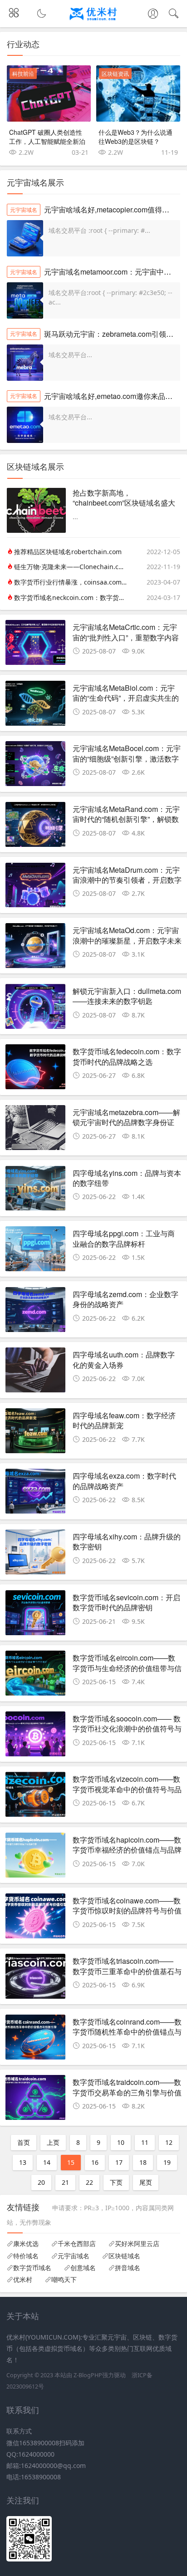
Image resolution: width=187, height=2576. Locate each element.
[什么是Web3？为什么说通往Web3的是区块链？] (138, 93)
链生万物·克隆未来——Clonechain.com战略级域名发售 (70, 567)
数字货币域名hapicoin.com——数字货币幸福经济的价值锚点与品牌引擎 (127, 1850)
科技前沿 (23, 74)
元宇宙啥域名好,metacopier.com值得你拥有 (114, 209)
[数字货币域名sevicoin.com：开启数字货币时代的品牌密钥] (35, 1615)
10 (121, 2142)
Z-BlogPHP (88, 2375)
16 (95, 2162)
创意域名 (83, 2268)
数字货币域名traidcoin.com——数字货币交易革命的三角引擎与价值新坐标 (127, 2092)
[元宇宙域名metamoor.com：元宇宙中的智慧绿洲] (25, 300)
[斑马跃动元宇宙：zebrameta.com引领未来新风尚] (25, 363)
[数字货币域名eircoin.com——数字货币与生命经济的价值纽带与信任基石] (35, 1676)
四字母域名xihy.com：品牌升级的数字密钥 (127, 1541)
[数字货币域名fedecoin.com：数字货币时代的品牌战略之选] (35, 1069)
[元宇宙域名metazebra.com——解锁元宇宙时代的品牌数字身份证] (35, 1130)
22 (89, 2182)
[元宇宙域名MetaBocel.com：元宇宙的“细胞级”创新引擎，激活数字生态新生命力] (35, 766)
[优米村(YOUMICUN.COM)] (94, 22)
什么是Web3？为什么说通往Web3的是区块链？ (135, 137)
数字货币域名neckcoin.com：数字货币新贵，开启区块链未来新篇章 (70, 597)
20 (41, 2182)
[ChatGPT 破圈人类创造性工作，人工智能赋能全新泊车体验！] (49, 93)
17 (119, 2162)
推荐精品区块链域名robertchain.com (68, 552)
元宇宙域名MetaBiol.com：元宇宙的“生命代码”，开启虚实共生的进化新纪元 (126, 698)
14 (47, 2162)
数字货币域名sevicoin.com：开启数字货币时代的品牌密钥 (126, 1602)
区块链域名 (124, 2256)
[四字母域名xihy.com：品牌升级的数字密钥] (35, 1554)
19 (167, 2162)
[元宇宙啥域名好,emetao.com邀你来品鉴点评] (25, 425)
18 (143, 2162)
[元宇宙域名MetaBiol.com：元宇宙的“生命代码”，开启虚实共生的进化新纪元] (35, 706)
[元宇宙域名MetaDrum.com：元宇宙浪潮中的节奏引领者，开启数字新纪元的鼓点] (35, 888)
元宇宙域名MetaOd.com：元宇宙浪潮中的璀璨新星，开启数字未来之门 (127, 940)
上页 (53, 2142)
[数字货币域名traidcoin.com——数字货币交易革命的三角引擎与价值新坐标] (35, 2100)
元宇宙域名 (24, 210)
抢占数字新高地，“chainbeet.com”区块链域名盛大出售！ (124, 503)
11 (145, 2142)
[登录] (153, 15)
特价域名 (26, 2256)
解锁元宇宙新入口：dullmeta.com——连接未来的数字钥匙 (127, 996)
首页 (24, 2142)
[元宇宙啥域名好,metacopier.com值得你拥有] (25, 238)
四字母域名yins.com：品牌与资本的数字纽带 (127, 1178)
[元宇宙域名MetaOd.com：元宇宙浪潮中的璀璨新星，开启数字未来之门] (35, 948)
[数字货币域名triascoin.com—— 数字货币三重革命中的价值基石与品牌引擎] (35, 1979)
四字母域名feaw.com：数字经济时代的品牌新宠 (124, 1420)
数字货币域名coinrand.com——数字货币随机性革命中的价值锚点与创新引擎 (127, 2032)
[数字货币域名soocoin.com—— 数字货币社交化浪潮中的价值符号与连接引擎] (35, 1736)
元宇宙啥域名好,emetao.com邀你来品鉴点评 (116, 396)
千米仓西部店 (77, 2244)
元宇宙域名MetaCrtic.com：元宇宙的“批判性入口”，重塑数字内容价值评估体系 (126, 637)
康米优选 (26, 2244)
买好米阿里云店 (137, 2244)
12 (169, 2142)
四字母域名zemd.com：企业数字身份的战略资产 (125, 1299)
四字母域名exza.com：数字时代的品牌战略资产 (124, 1481)
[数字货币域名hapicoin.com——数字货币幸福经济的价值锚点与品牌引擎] (35, 1858)
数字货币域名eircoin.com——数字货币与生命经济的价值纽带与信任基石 (127, 1668)
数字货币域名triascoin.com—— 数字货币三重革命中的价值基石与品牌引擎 (127, 1971)
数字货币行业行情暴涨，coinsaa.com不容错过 (70, 582)
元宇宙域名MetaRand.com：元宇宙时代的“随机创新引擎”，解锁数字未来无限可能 (126, 819)
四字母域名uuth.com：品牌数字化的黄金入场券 (124, 1359)
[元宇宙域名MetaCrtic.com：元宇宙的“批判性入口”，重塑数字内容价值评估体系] (35, 645)
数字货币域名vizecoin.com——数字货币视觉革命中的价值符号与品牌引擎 (127, 1789)
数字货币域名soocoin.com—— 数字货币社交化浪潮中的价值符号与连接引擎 (127, 1729)
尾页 (146, 2182)
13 (23, 2162)
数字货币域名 (32, 2268)
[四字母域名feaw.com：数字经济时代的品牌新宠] (35, 1433)
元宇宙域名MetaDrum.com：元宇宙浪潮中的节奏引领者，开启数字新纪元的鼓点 (127, 880)
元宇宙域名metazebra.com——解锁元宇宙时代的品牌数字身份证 (126, 1117)
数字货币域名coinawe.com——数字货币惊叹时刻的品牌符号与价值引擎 (127, 1911)
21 (65, 2182)
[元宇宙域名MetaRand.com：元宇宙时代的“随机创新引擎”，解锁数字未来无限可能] (35, 827)
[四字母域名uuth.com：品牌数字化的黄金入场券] (35, 1372)
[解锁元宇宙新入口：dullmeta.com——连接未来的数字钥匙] (35, 1009)
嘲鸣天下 (64, 2280)
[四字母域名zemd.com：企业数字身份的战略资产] (35, 1312)
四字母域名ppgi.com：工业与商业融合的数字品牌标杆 (124, 1238)
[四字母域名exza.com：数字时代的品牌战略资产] (35, 1494)
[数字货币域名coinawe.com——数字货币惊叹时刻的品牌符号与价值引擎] (35, 1918)
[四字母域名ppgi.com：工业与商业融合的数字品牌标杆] (35, 1251)
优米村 (23, 2280)
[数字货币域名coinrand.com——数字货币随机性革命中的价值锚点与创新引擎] (35, 2040)
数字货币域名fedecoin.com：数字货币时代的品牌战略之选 (127, 1056)
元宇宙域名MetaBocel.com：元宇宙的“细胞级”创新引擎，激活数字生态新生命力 (127, 758)
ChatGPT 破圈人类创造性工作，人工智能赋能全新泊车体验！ (47, 141)
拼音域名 (128, 2268)
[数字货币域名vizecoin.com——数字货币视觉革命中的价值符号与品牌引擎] (35, 1797)
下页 (116, 2182)
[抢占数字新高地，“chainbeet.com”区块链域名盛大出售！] (36, 530)
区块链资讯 (115, 74)
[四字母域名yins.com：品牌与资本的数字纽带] (35, 1191)
